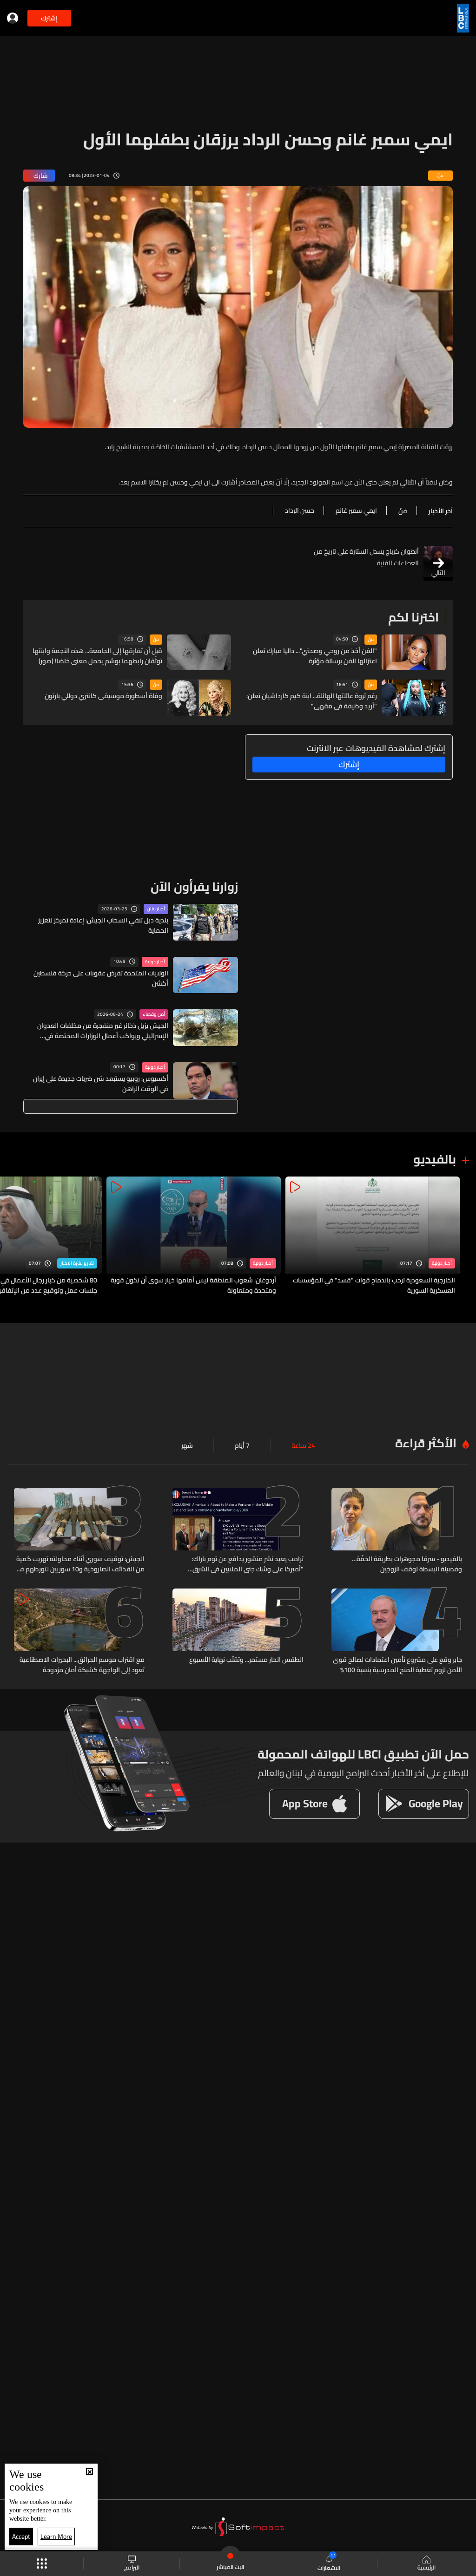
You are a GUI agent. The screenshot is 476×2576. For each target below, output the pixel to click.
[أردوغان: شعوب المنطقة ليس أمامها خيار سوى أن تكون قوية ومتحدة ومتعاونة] (194, 1236)
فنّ (371, 640)
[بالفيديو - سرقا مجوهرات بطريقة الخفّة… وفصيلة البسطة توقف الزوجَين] (397, 1531)
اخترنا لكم (413, 617)
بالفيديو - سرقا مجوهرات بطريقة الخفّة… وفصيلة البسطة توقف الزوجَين (407, 1564)
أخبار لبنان (156, 909)
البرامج (132, 2567)
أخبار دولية (155, 962)
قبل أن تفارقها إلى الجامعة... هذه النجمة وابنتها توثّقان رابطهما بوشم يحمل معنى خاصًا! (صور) (97, 656)
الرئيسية (426, 2567)
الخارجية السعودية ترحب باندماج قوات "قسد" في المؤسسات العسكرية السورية (374, 1285)
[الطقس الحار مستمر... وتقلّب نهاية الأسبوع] (238, 1632)
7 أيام (242, 1445)
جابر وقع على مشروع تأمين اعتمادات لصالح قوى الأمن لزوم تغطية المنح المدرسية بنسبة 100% (397, 1665)
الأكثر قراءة (426, 1443)
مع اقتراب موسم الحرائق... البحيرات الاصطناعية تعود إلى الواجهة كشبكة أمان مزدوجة (82, 1665)
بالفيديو (435, 1159)
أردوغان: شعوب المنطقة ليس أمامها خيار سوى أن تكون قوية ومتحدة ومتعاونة (193, 1285)
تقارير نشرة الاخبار (77, 1263)
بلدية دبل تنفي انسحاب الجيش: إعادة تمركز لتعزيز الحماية (103, 925)
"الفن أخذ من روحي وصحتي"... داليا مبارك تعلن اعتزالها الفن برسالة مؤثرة (315, 656)
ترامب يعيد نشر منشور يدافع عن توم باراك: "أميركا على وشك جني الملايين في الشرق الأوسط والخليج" (248, 1564)
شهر (187, 1445)
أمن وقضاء (154, 1014)
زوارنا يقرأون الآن (194, 886)
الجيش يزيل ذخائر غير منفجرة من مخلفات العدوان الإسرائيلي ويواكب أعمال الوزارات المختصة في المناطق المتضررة (103, 1031)
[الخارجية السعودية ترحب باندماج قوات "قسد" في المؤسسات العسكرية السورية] (373, 1236)
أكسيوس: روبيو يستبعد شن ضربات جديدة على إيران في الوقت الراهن (101, 1084)
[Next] (12, 1236)
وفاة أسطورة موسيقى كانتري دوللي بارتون (103, 696)
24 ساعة (303, 1445)
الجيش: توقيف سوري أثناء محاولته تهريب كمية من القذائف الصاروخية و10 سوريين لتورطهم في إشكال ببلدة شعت (80, 1564)
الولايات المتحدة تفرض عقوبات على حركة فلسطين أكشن (101, 978)
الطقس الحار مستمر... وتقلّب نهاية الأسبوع (246, 1660)
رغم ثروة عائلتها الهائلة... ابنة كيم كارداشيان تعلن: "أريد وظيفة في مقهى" (312, 701)
